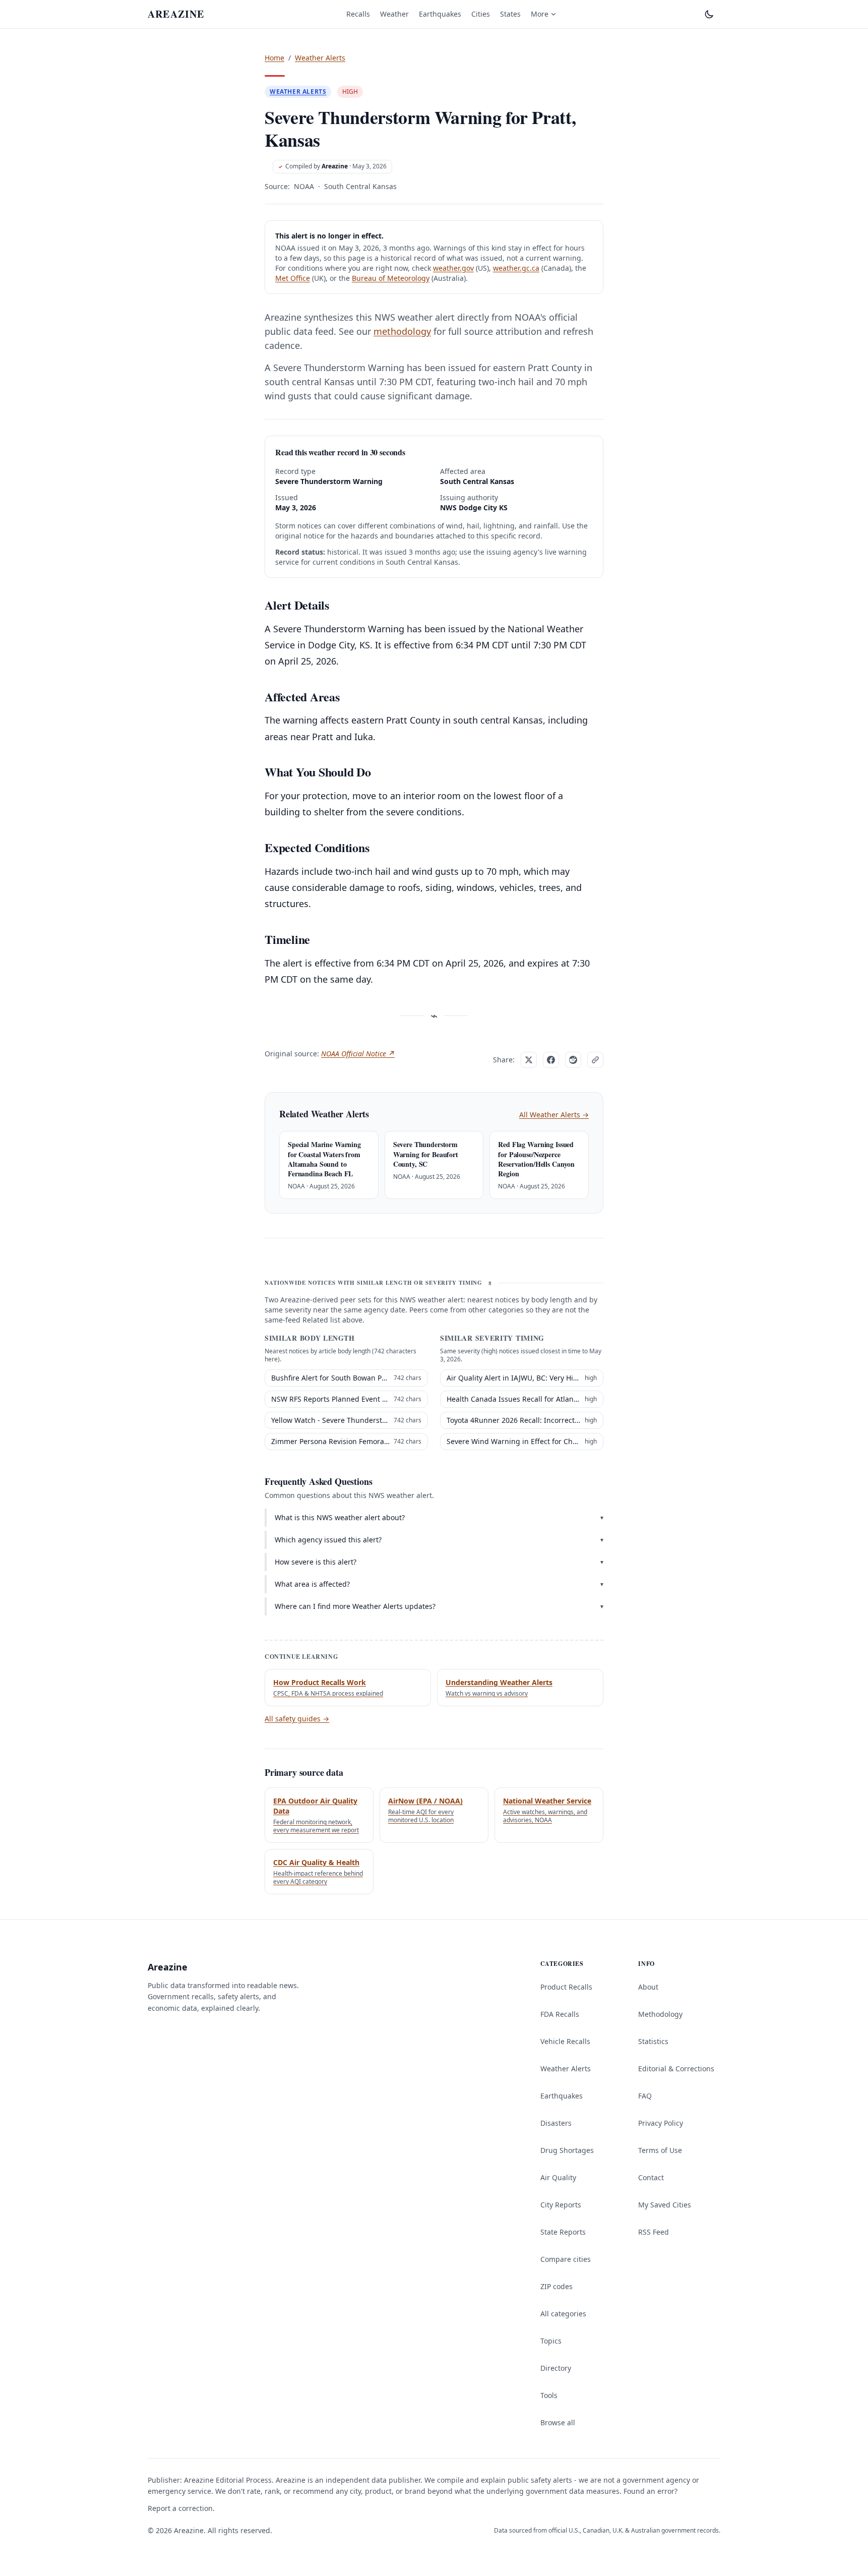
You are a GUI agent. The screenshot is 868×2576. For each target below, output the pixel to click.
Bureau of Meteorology (391, 278)
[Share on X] (529, 1060)
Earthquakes (440, 14)
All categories (563, 2314)
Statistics (653, 2041)
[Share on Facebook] (551, 1060)
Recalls (358, 14)
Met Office (293, 278)
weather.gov (453, 268)
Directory (556, 2368)
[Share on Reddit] (573, 1060)
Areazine (335, 166)
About (648, 1987)
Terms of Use (660, 2150)
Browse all (558, 2422)
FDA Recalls (560, 2014)
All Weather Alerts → (554, 1115)
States (510, 14)
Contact (651, 2177)
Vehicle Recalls (565, 2041)
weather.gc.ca (516, 268)
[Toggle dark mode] (709, 14)
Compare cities (566, 2259)
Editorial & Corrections (676, 2069)
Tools (549, 2395)
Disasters (556, 2123)
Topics (551, 2341)
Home (274, 58)
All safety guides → (297, 1719)
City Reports (561, 2205)
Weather (394, 14)
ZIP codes (556, 2286)
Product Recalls (566, 1987)
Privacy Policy (661, 2123)
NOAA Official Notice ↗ (358, 1054)
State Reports (563, 2232)
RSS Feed (654, 2232)
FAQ (645, 2096)
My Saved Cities (665, 2205)
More (540, 14)
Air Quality (558, 2177)
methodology (402, 331)
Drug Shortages (567, 2150)
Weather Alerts (320, 58)
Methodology (660, 2014)
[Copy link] (595, 1060)
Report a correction (180, 2508)
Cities (481, 14)
